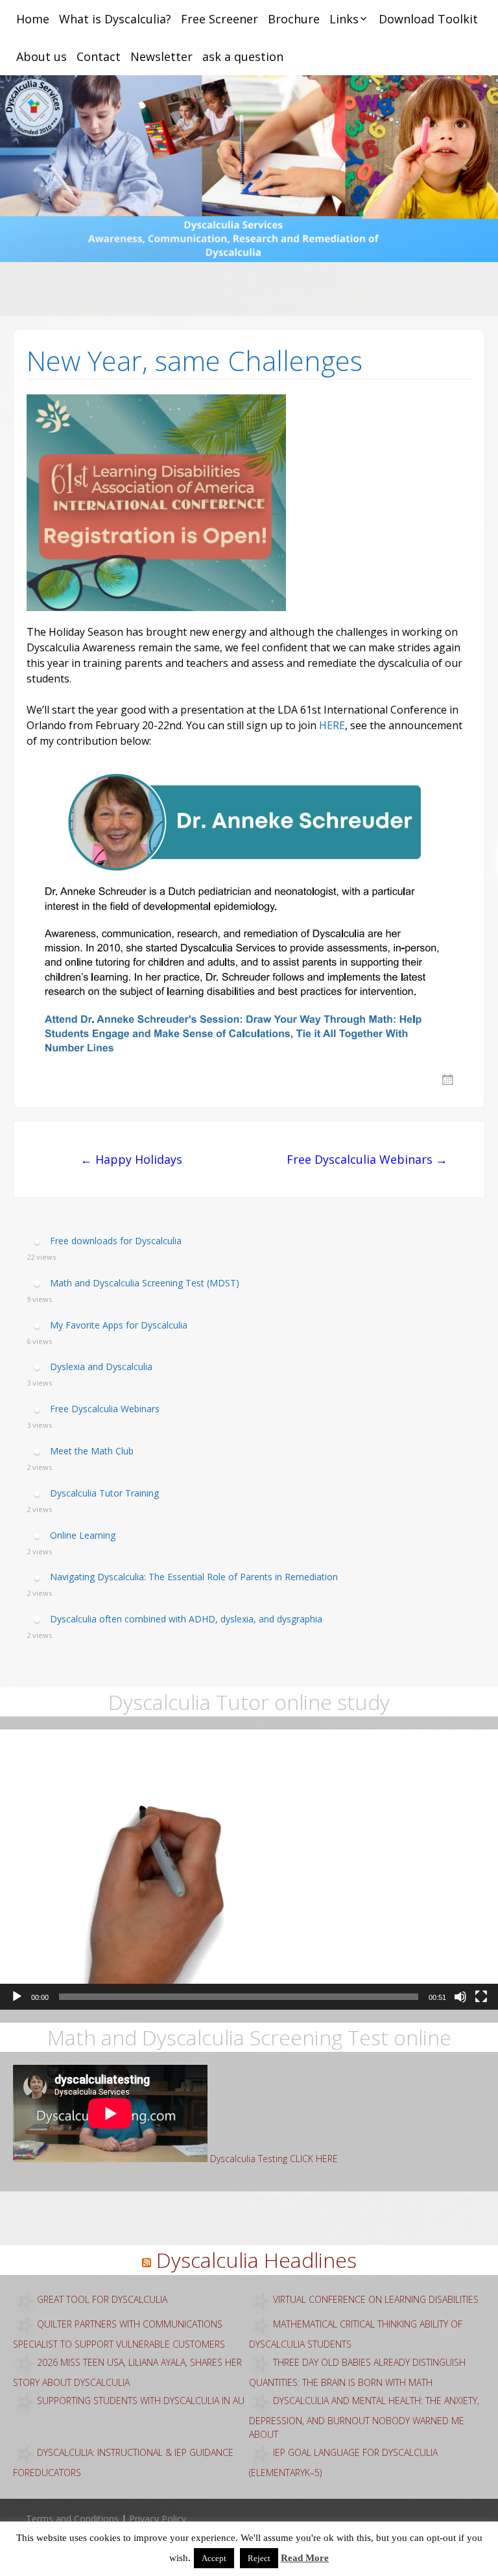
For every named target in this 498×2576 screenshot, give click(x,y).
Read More (305, 2558)
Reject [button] (259, 2558)
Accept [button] (214, 2558)
